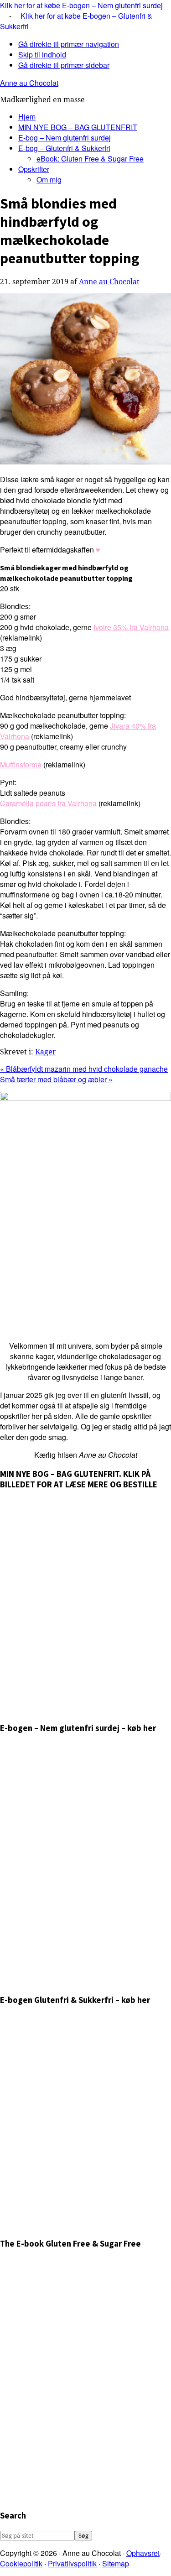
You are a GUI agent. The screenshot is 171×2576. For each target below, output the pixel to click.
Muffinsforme (21, 764)
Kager (46, 1052)
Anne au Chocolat (29, 83)
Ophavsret (143, 2553)
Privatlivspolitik (72, 2563)
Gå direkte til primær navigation (69, 44)
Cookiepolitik (21, 2563)
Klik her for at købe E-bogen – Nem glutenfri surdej (81, 5)
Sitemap (116, 2563)
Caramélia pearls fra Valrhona (48, 803)
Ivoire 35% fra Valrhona (131, 627)
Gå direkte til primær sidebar (64, 65)
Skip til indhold (42, 55)
